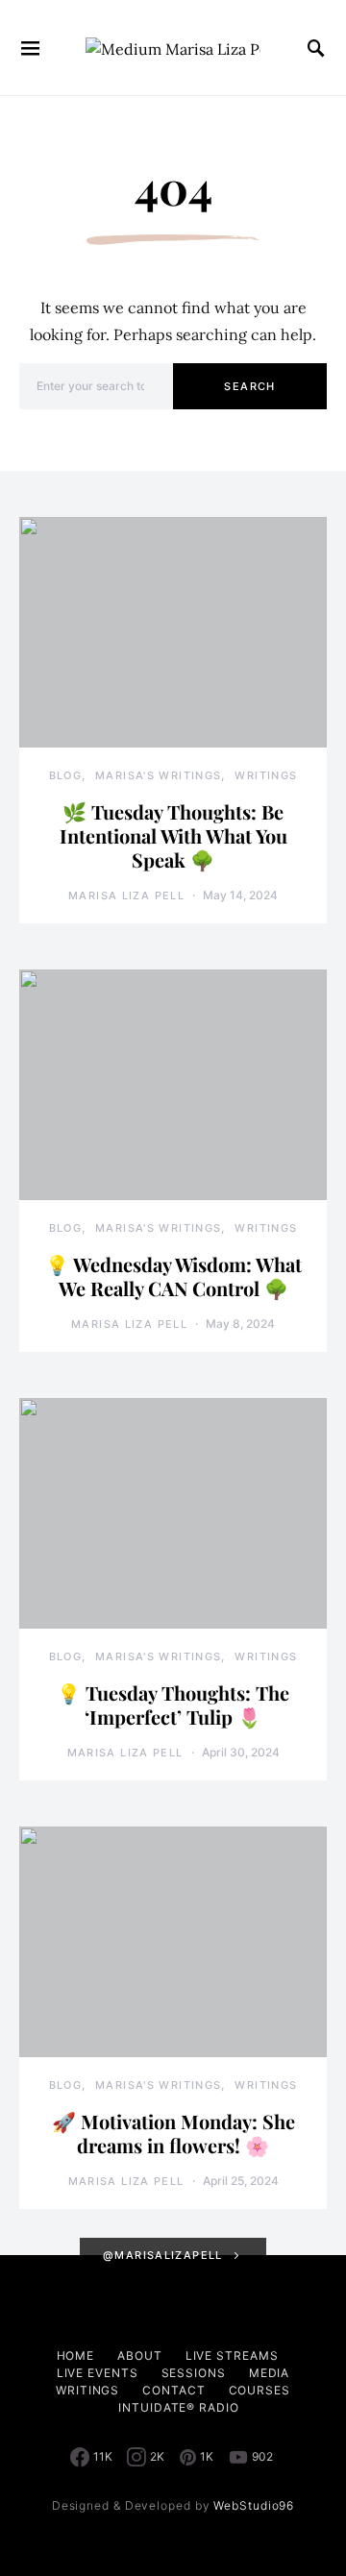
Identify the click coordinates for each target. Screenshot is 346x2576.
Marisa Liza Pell (126, 895)
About (140, 2355)
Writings (266, 775)
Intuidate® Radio (178, 2407)
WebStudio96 (254, 2505)
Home (76, 2355)
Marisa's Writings (158, 775)
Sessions (194, 2373)
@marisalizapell (163, 2255)
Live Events (98, 2373)
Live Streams (232, 2355)
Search (249, 386)
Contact (173, 2390)
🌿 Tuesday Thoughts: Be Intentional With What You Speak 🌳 (173, 835)
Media (270, 2373)
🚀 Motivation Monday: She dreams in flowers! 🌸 (173, 2133)
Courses (259, 2390)
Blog (66, 775)
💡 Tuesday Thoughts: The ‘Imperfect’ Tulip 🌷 (173, 1705)
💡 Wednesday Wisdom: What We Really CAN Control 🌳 (173, 1276)
